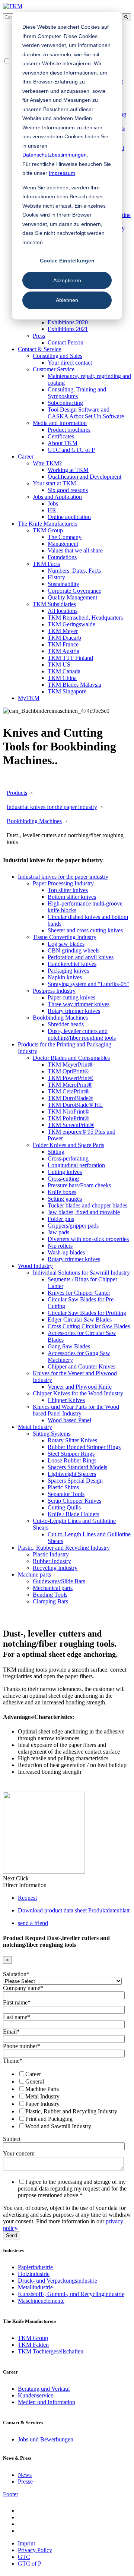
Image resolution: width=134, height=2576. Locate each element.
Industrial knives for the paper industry (52, 807)
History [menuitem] (56, 577)
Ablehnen (67, 300)
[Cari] (126, 17)
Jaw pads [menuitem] (58, 1232)
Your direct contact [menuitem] (70, 363)
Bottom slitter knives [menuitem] (72, 897)
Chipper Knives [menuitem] (66, 1400)
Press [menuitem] (39, 336)
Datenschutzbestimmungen (55, 155)
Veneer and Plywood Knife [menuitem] (80, 1387)
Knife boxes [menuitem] (62, 1192)
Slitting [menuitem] (56, 1152)
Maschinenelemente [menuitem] (41, 2301)
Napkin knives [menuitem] (65, 977)
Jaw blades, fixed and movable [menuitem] (84, 1212)
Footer (11, 2494)
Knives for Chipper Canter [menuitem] (79, 1293)
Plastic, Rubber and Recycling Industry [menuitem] (64, 1548)
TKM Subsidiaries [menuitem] (54, 604)
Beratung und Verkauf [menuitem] (44, 2389)
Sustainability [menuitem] (63, 584)
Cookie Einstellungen (67, 261)
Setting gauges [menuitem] (65, 1199)
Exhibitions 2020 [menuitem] (68, 322)
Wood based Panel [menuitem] (69, 1420)
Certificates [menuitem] (61, 436)
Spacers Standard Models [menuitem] (77, 1467)
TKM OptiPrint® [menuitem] (68, 1071)
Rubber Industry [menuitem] (52, 1561)
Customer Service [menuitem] (54, 369)
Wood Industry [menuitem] (35, 1266)
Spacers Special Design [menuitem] (75, 1481)
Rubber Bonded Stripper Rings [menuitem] (84, 1447)
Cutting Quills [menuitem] (64, 1507)
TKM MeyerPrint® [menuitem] (71, 1065)
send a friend (33, 1923)
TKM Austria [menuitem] (63, 651)
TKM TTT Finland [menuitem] (70, 658)
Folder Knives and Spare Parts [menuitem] (68, 1145)
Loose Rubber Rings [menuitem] (72, 1460)
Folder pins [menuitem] (61, 1219)
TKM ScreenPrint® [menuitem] (71, 1125)
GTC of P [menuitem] (30, 2564)
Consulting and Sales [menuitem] (58, 356)
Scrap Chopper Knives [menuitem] (74, 1501)
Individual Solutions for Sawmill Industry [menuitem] (81, 1273)
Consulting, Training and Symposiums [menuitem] (77, 393)
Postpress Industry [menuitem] (54, 991)
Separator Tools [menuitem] (66, 1494)
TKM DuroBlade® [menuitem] (70, 1098)
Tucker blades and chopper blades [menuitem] (87, 1205)
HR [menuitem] (52, 510)
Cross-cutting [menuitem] (63, 1179)
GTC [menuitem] (24, 2557)
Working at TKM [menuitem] (68, 470)
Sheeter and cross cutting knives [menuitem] (85, 930)
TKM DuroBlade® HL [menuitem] (75, 1105)
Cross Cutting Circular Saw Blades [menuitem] (89, 1326)
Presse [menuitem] (25, 2481)
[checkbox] (66, 2100)
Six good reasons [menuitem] (68, 490)
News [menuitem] (25, 2475)
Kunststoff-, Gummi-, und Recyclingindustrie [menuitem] (71, 2294)
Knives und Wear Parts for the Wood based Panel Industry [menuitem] (76, 1410)
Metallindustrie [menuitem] (35, 2287)
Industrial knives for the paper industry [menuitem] (63, 877)
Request (27, 1898)
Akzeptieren (67, 280)
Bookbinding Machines (34, 821)
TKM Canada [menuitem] (64, 671)
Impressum (62, 173)
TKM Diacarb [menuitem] (64, 638)
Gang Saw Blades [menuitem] (69, 1346)
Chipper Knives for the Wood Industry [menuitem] (78, 1393)
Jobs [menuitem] (53, 503)
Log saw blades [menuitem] (66, 944)
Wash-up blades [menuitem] (66, 1252)
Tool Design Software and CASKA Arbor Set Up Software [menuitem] (86, 413)
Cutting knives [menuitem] (65, 1172)
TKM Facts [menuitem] (46, 564)
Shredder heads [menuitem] (66, 1024)
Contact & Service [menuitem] (39, 349)
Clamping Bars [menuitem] (50, 1601)
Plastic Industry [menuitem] (51, 1554)
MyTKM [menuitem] (29, 698)
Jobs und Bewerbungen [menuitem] (46, 2439)
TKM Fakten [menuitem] (33, 2345)
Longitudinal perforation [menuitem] (76, 1165)
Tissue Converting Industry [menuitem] (65, 937)
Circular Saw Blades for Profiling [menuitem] (87, 1313)
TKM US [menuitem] (59, 665)
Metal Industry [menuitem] (35, 1427)
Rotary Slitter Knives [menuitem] (72, 1440)
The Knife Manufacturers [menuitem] (48, 524)
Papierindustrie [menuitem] (35, 2267)
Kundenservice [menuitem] (36, 2395)
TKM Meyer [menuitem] (63, 631)
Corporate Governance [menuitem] (74, 591)
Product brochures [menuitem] (69, 430)
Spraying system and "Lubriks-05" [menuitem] (88, 984)
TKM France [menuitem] (63, 644)
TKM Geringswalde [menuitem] (71, 624)
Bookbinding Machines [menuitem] (60, 1018)
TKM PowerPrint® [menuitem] (71, 1078)
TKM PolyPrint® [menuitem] (68, 1118)
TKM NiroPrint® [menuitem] (68, 1111)
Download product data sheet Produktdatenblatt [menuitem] (74, 1910)
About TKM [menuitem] (63, 443)
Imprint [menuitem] (26, 2543)
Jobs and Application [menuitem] (57, 497)
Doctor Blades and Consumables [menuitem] (71, 1058)
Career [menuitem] (26, 456)
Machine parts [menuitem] (34, 1574)
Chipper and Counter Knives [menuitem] (82, 1366)
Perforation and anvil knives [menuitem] (81, 957)
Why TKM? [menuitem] (47, 463)
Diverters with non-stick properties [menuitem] (88, 1239)
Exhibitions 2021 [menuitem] (68, 329)
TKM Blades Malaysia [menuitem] (74, 685)
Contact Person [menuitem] (66, 342)
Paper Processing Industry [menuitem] (63, 883)
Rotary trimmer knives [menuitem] (74, 1011)
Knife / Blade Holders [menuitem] (74, 1514)
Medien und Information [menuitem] (47, 2402)
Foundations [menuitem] (62, 557)
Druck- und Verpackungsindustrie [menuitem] (58, 2281)
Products (17, 793)
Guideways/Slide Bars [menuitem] (59, 1581)
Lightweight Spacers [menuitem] (72, 1474)
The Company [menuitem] (65, 537)
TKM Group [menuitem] (48, 530)
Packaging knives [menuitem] (68, 971)
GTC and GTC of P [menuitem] (71, 450)
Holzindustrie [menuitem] (34, 2274)
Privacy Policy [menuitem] (35, 2550)
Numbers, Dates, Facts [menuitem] (74, 571)
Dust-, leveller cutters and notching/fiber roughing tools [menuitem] (82, 1034)
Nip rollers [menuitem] (60, 1246)
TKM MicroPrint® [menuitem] (70, 1085)
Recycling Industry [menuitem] (55, 1568)
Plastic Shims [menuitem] (63, 1487)
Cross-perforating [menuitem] (68, 1158)
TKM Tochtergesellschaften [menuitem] (51, 2351)
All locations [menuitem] (63, 611)
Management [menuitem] (63, 544)
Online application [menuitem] (69, 517)
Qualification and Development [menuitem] (84, 477)
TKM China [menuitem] (62, 678)
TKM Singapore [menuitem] (67, 691)
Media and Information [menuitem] (60, 423)
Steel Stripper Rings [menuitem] (71, 1454)
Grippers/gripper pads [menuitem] (73, 1226)
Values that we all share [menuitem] (75, 550)
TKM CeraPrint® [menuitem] (68, 1091)
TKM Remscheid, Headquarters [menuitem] (85, 618)
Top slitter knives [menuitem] (68, 890)
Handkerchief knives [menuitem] (72, 964)
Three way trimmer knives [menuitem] (79, 1004)
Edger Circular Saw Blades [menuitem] (80, 1320)
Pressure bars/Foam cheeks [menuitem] (79, 1185)
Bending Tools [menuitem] (50, 1595)
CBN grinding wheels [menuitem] (74, 950)
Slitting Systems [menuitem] (52, 1434)
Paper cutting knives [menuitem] (71, 997)
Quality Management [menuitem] (72, 597)
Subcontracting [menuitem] (65, 403)
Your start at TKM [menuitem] (54, 483)
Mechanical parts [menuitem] (53, 1588)
